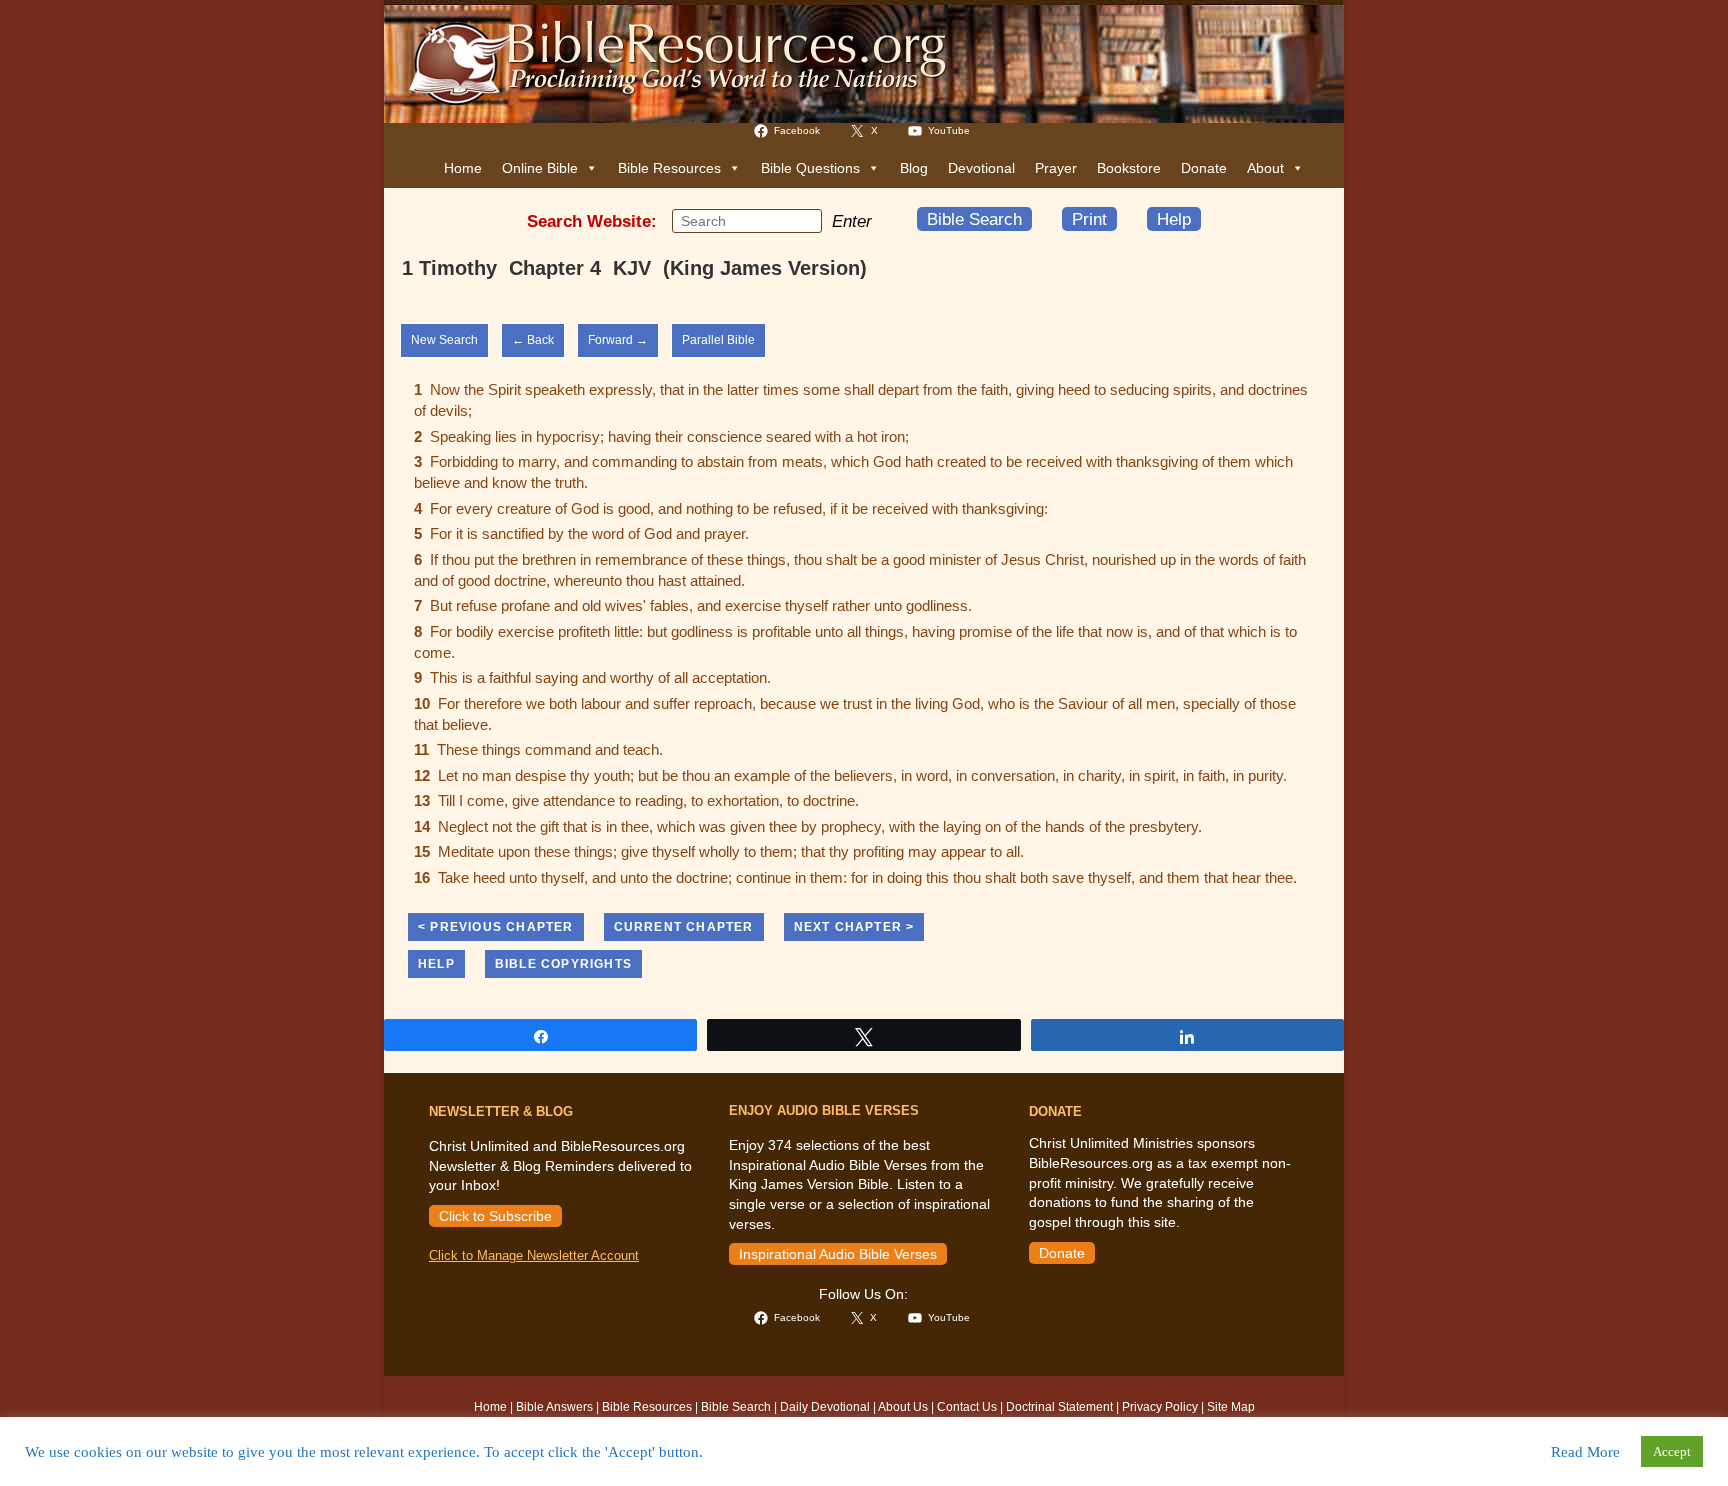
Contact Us (967, 1407)
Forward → (618, 340)
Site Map (1231, 1407)
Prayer (1056, 168)
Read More (1585, 1452)
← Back (533, 340)
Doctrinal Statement (1059, 1407)
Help (1174, 219)
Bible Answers (554, 1407)
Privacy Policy (1160, 1407)
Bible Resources (669, 168)
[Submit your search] (802, 220)
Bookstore (1129, 168)
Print (1089, 219)
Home (463, 168)
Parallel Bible (718, 340)
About (1265, 168)
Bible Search (974, 219)
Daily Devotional (825, 1407)
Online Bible (540, 168)
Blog (914, 168)
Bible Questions (810, 168)
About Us (903, 1407)
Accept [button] (1672, 1451)
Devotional (981, 168)
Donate (1204, 168)
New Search (444, 340)
